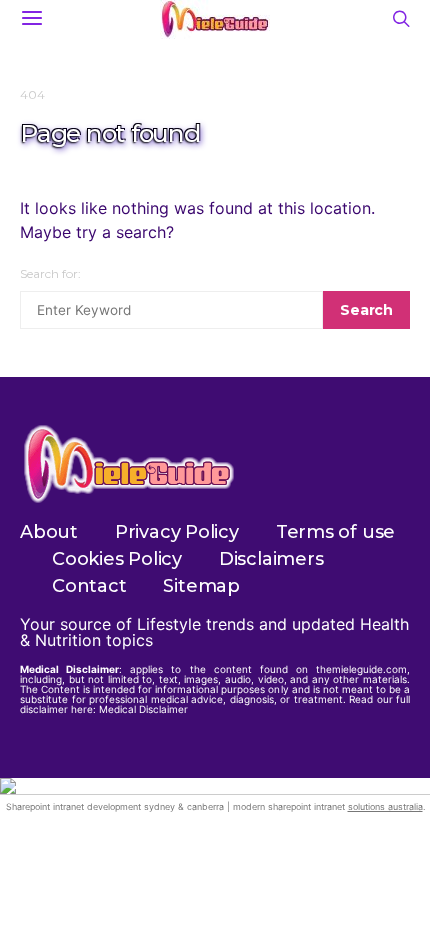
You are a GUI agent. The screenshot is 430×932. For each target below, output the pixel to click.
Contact (89, 586)
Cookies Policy (117, 559)
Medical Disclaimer (143, 709)
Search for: (50, 273)
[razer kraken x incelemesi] (215, 786)
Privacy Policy (177, 532)
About (49, 532)
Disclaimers (271, 559)
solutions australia (385, 806)
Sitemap (201, 586)
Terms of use (335, 532)
